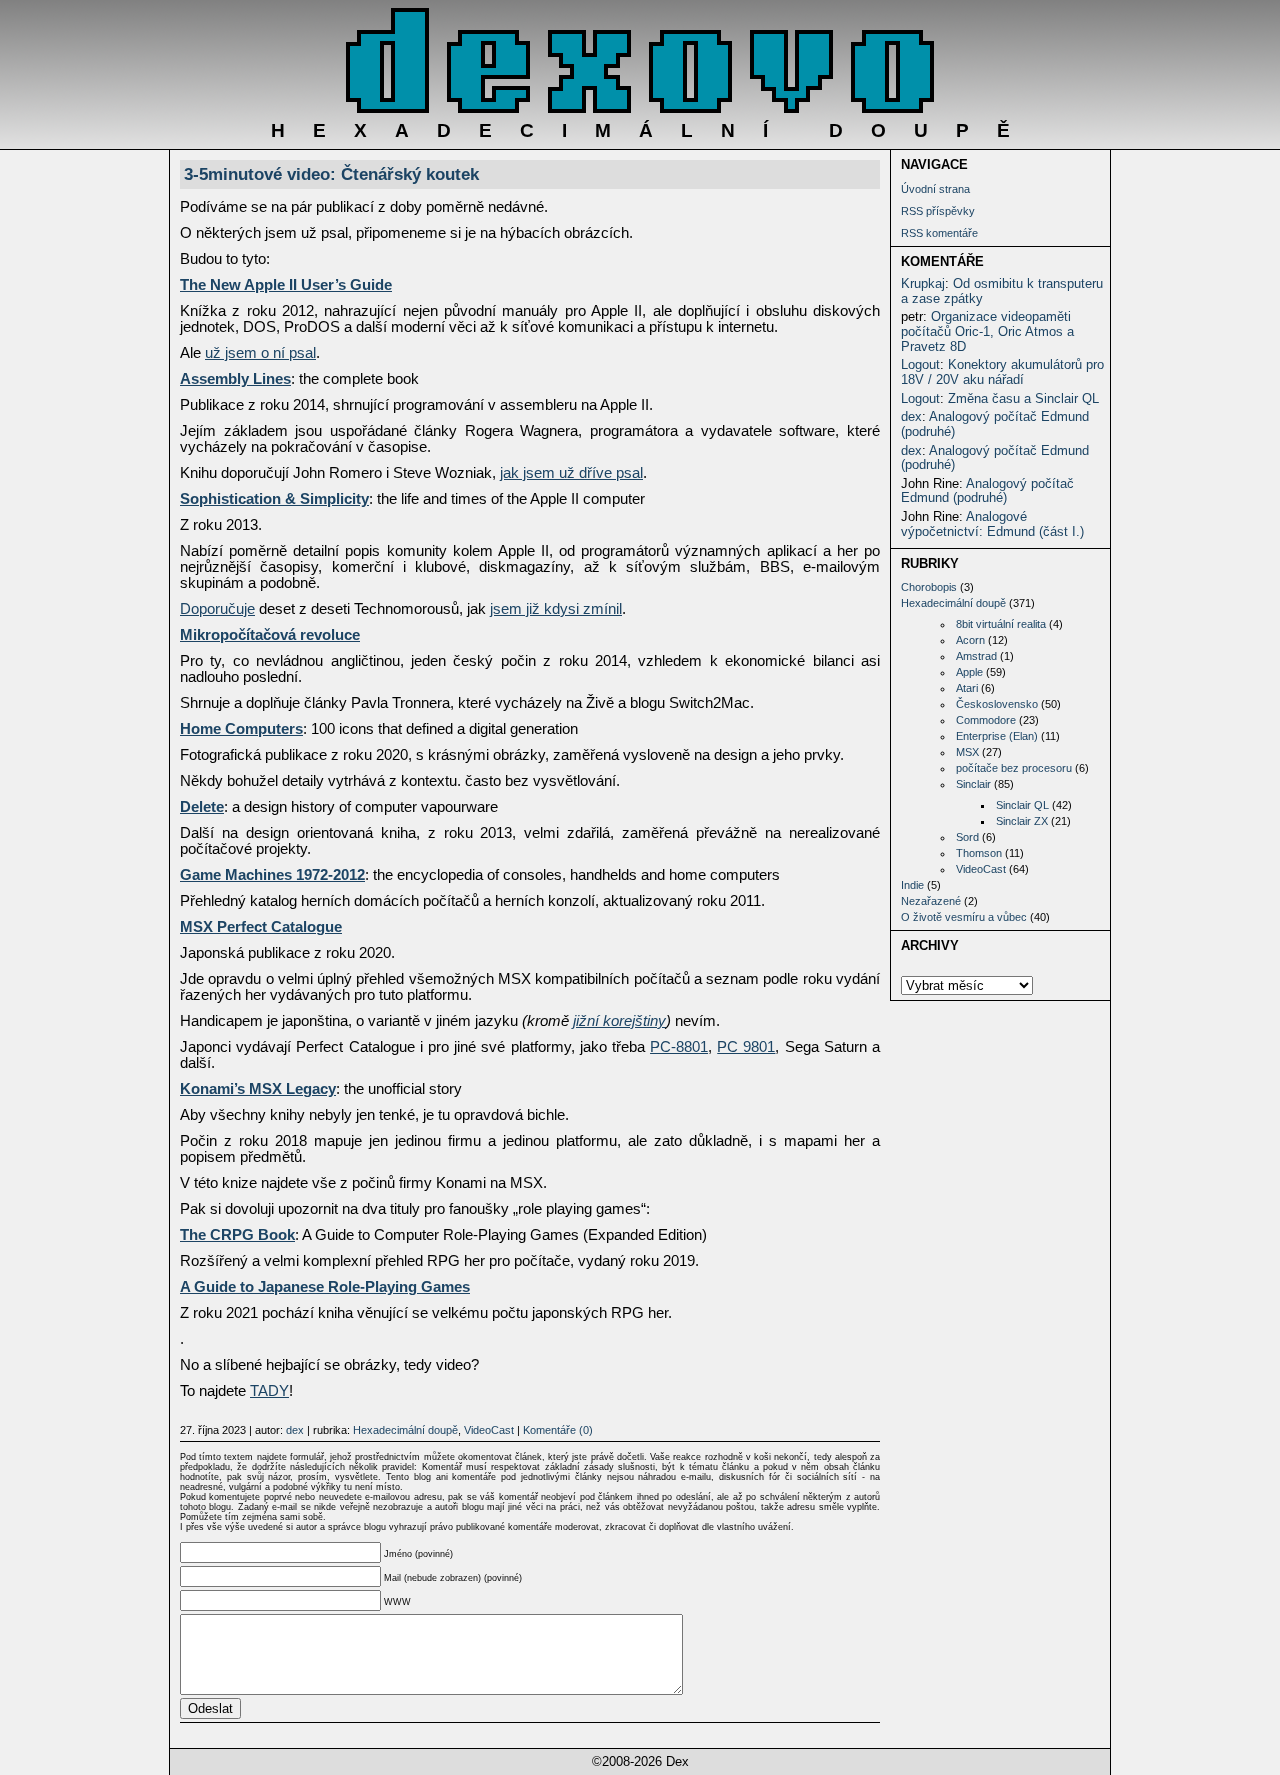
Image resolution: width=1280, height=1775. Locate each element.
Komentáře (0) (558, 1430)
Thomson (979, 853)
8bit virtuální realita (1001, 624)
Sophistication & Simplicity (274, 499)
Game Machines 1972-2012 (272, 875)
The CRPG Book (237, 1235)
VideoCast (981, 869)
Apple (969, 672)
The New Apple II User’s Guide (286, 285)
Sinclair (973, 784)
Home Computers (241, 729)
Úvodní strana (935, 189)
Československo (997, 704)
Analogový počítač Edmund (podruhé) (995, 424)
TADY (269, 1391)
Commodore (986, 720)
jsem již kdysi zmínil (556, 609)
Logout (920, 364)
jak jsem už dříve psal (571, 473)
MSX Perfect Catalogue (261, 927)
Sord (967, 837)
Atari (967, 688)
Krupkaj (923, 283)
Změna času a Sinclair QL (1023, 398)
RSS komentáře (939, 233)
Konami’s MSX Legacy (258, 1089)
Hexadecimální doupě (953, 603)
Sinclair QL (1022, 805)
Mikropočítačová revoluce (270, 635)
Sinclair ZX (1022, 821)
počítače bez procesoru (1014, 768)
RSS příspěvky (938, 211)
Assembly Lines (235, 379)
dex (911, 416)
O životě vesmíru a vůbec (964, 917)
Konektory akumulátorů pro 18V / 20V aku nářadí (1002, 372)
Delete (202, 807)
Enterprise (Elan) (997, 736)
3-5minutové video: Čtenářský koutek (331, 174)
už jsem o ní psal (260, 353)
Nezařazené (931, 901)
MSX (967, 752)
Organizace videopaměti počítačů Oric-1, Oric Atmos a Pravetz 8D (987, 331)
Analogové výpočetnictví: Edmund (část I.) (992, 524)
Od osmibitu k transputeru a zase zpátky (1002, 291)
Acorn (970, 640)
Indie (912, 885)
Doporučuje (217, 609)
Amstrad (976, 656)
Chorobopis (929, 587)
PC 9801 (746, 1047)
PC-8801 (679, 1047)
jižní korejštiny (619, 1021)
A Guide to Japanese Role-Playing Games (325, 1287)
